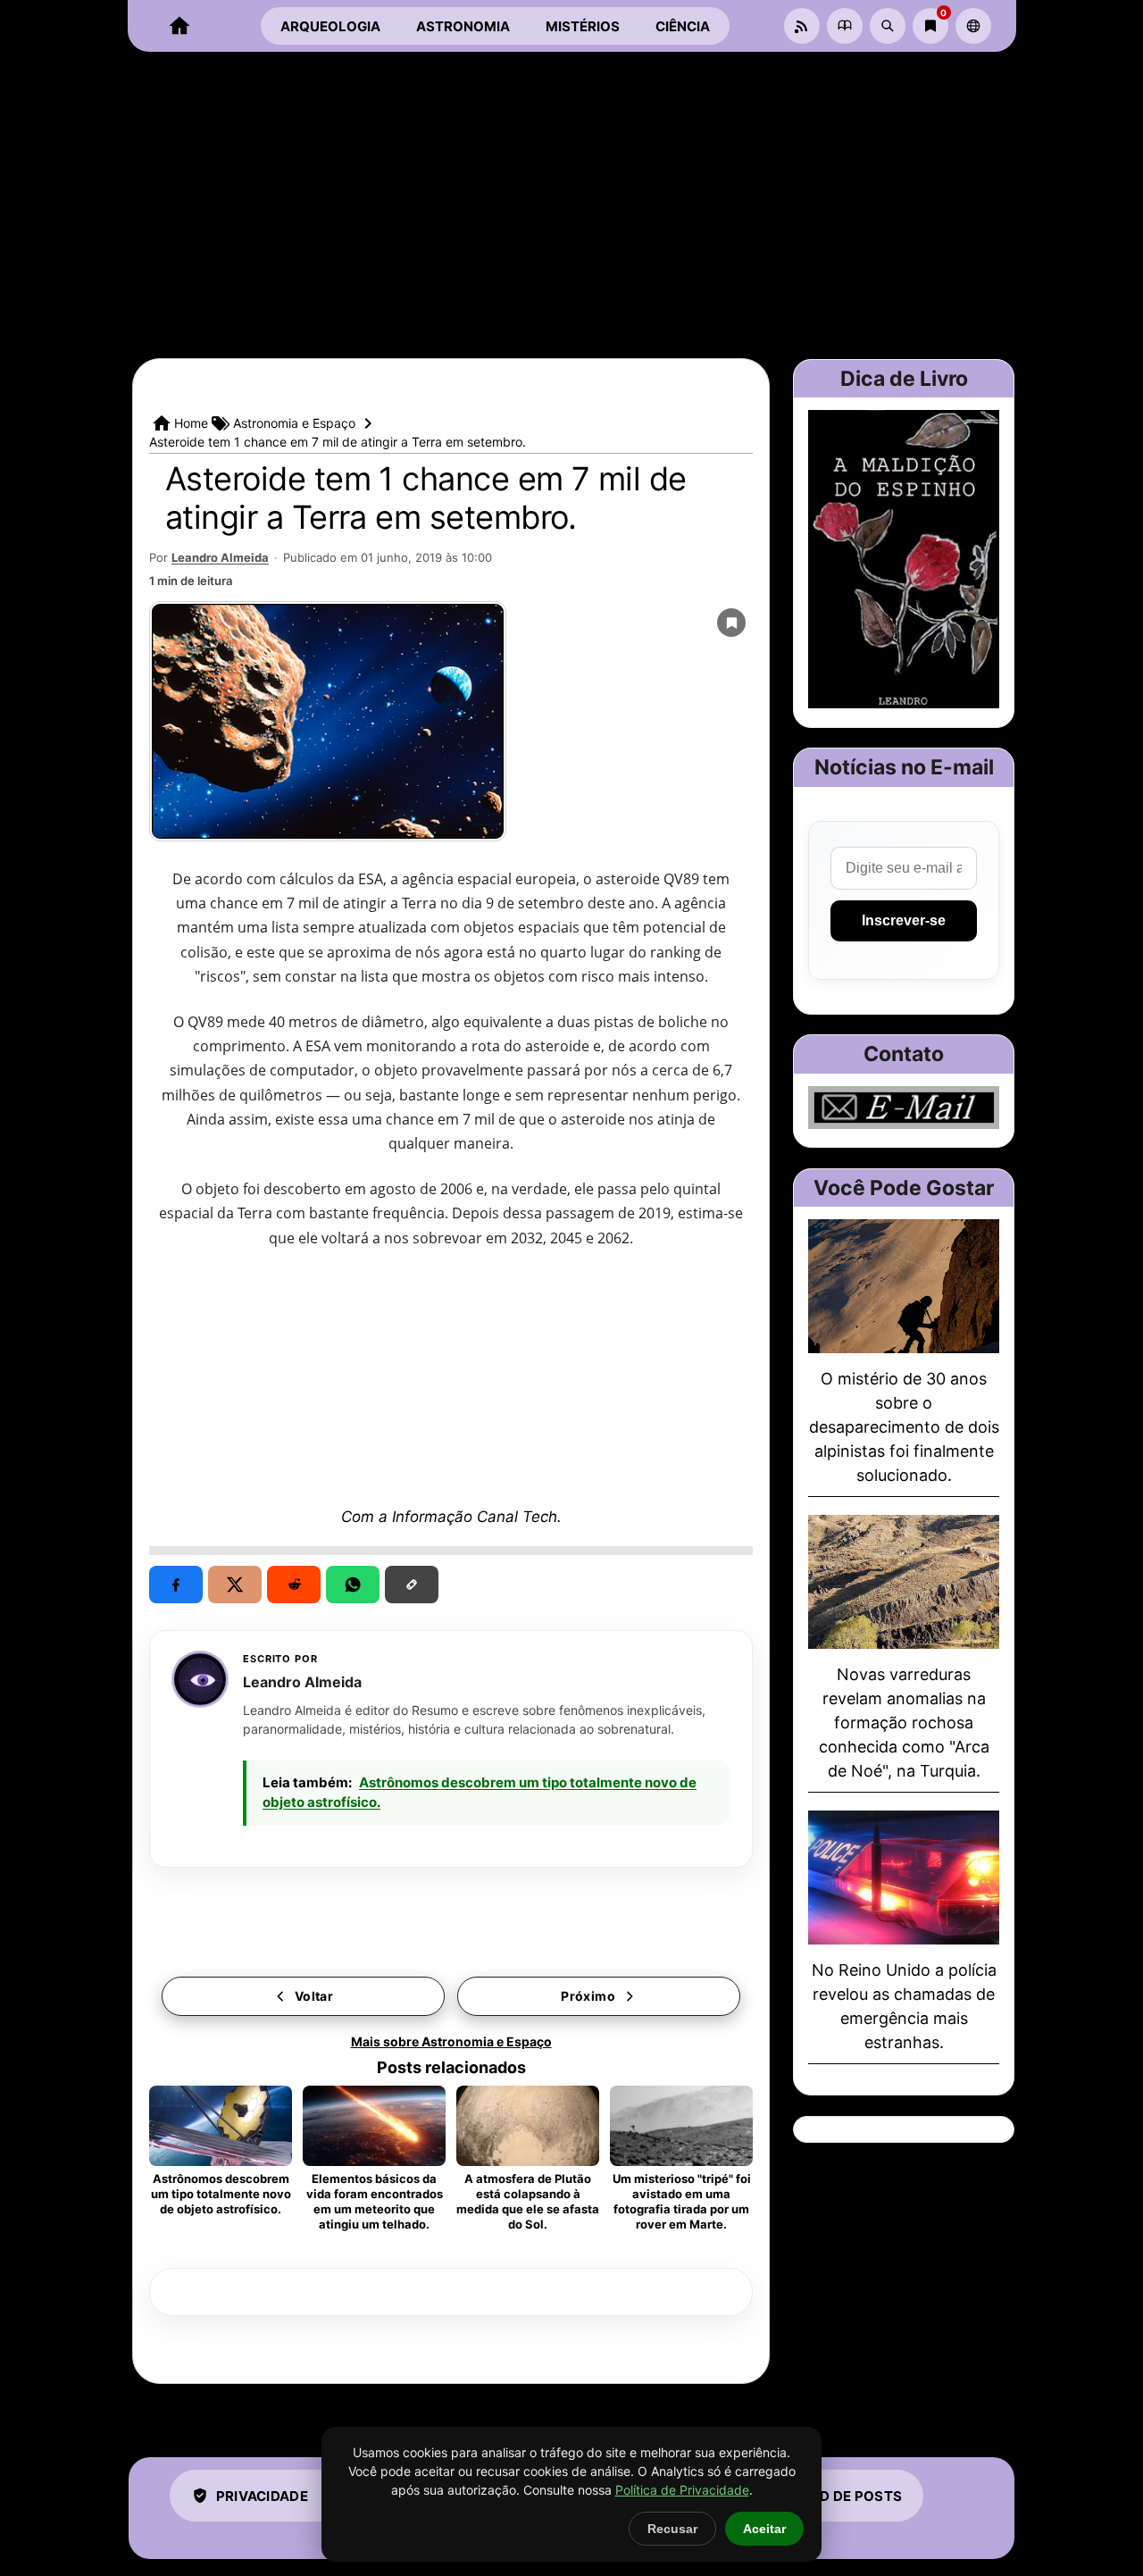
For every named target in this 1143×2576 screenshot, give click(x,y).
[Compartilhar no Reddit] (294, 1585)
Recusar (672, 2529)
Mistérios (583, 26)
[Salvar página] (731, 623)
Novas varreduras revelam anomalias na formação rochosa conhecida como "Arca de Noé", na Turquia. (904, 1723)
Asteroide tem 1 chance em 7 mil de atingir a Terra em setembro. (426, 498)
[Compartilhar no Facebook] (176, 1585)
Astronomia (463, 26)
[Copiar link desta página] (412, 1585)
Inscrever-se (904, 920)
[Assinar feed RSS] (802, 26)
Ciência (683, 26)
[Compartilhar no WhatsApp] (353, 1585)
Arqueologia (330, 26)
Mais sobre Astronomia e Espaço (451, 2041)
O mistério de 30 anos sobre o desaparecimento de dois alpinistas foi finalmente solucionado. (904, 1427)
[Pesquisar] (888, 26)
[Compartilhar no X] (235, 1585)
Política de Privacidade (682, 2490)
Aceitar (764, 2529)
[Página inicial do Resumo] (179, 26)
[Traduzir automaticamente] (973, 26)
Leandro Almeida (220, 557)
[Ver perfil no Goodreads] (845, 26)
